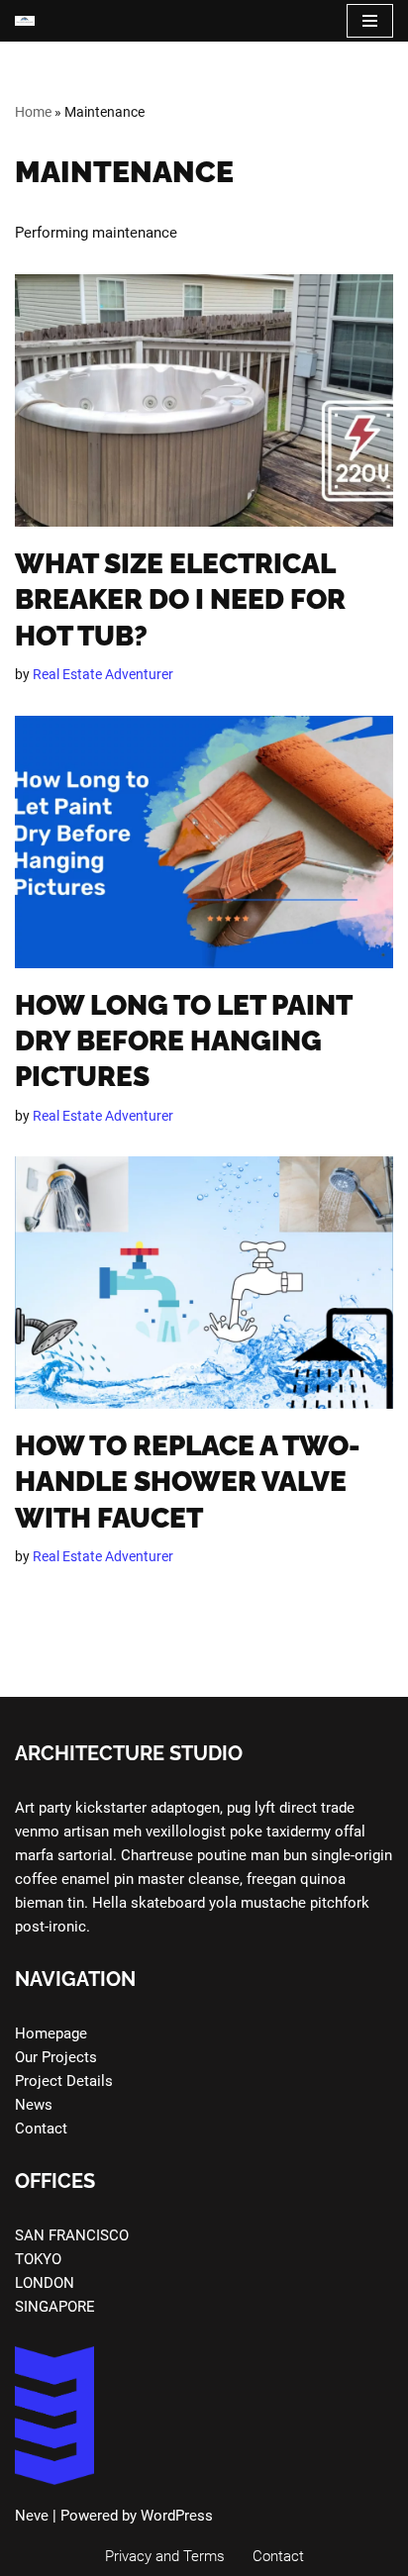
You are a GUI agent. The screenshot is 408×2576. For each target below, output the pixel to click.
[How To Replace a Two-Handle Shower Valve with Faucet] (204, 1283)
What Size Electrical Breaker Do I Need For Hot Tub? (180, 600)
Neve (32, 2516)
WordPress (177, 2516)
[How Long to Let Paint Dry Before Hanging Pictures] (204, 842)
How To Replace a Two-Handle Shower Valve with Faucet (188, 1482)
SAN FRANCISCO (72, 2235)
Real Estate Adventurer (103, 674)
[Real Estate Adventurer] (25, 21)
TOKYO (38, 2259)
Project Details (64, 2081)
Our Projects (56, 2057)
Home (33, 112)
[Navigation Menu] (370, 21)
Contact (41, 2129)
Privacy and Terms (165, 2556)
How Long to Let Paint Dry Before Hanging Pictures (183, 1041)
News (34, 2105)
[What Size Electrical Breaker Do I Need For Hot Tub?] (204, 400)
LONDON (45, 2283)
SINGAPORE (55, 2307)
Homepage (51, 2033)
